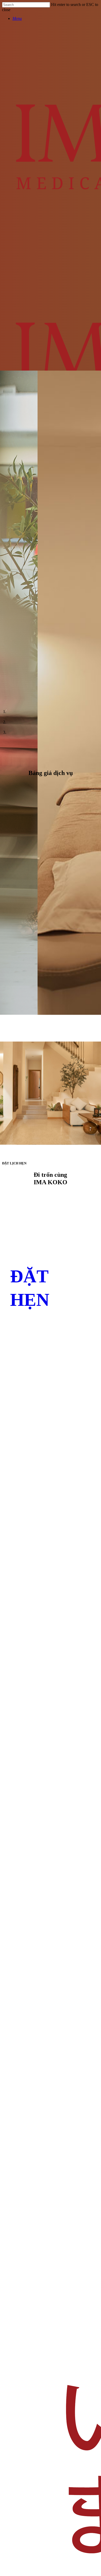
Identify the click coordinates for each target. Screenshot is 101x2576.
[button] (17, 18)
